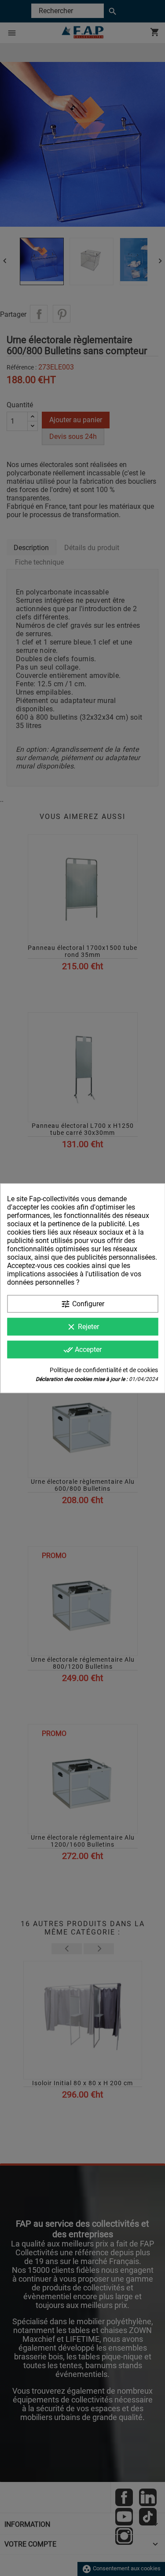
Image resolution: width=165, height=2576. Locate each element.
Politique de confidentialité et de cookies (104, 1370)
